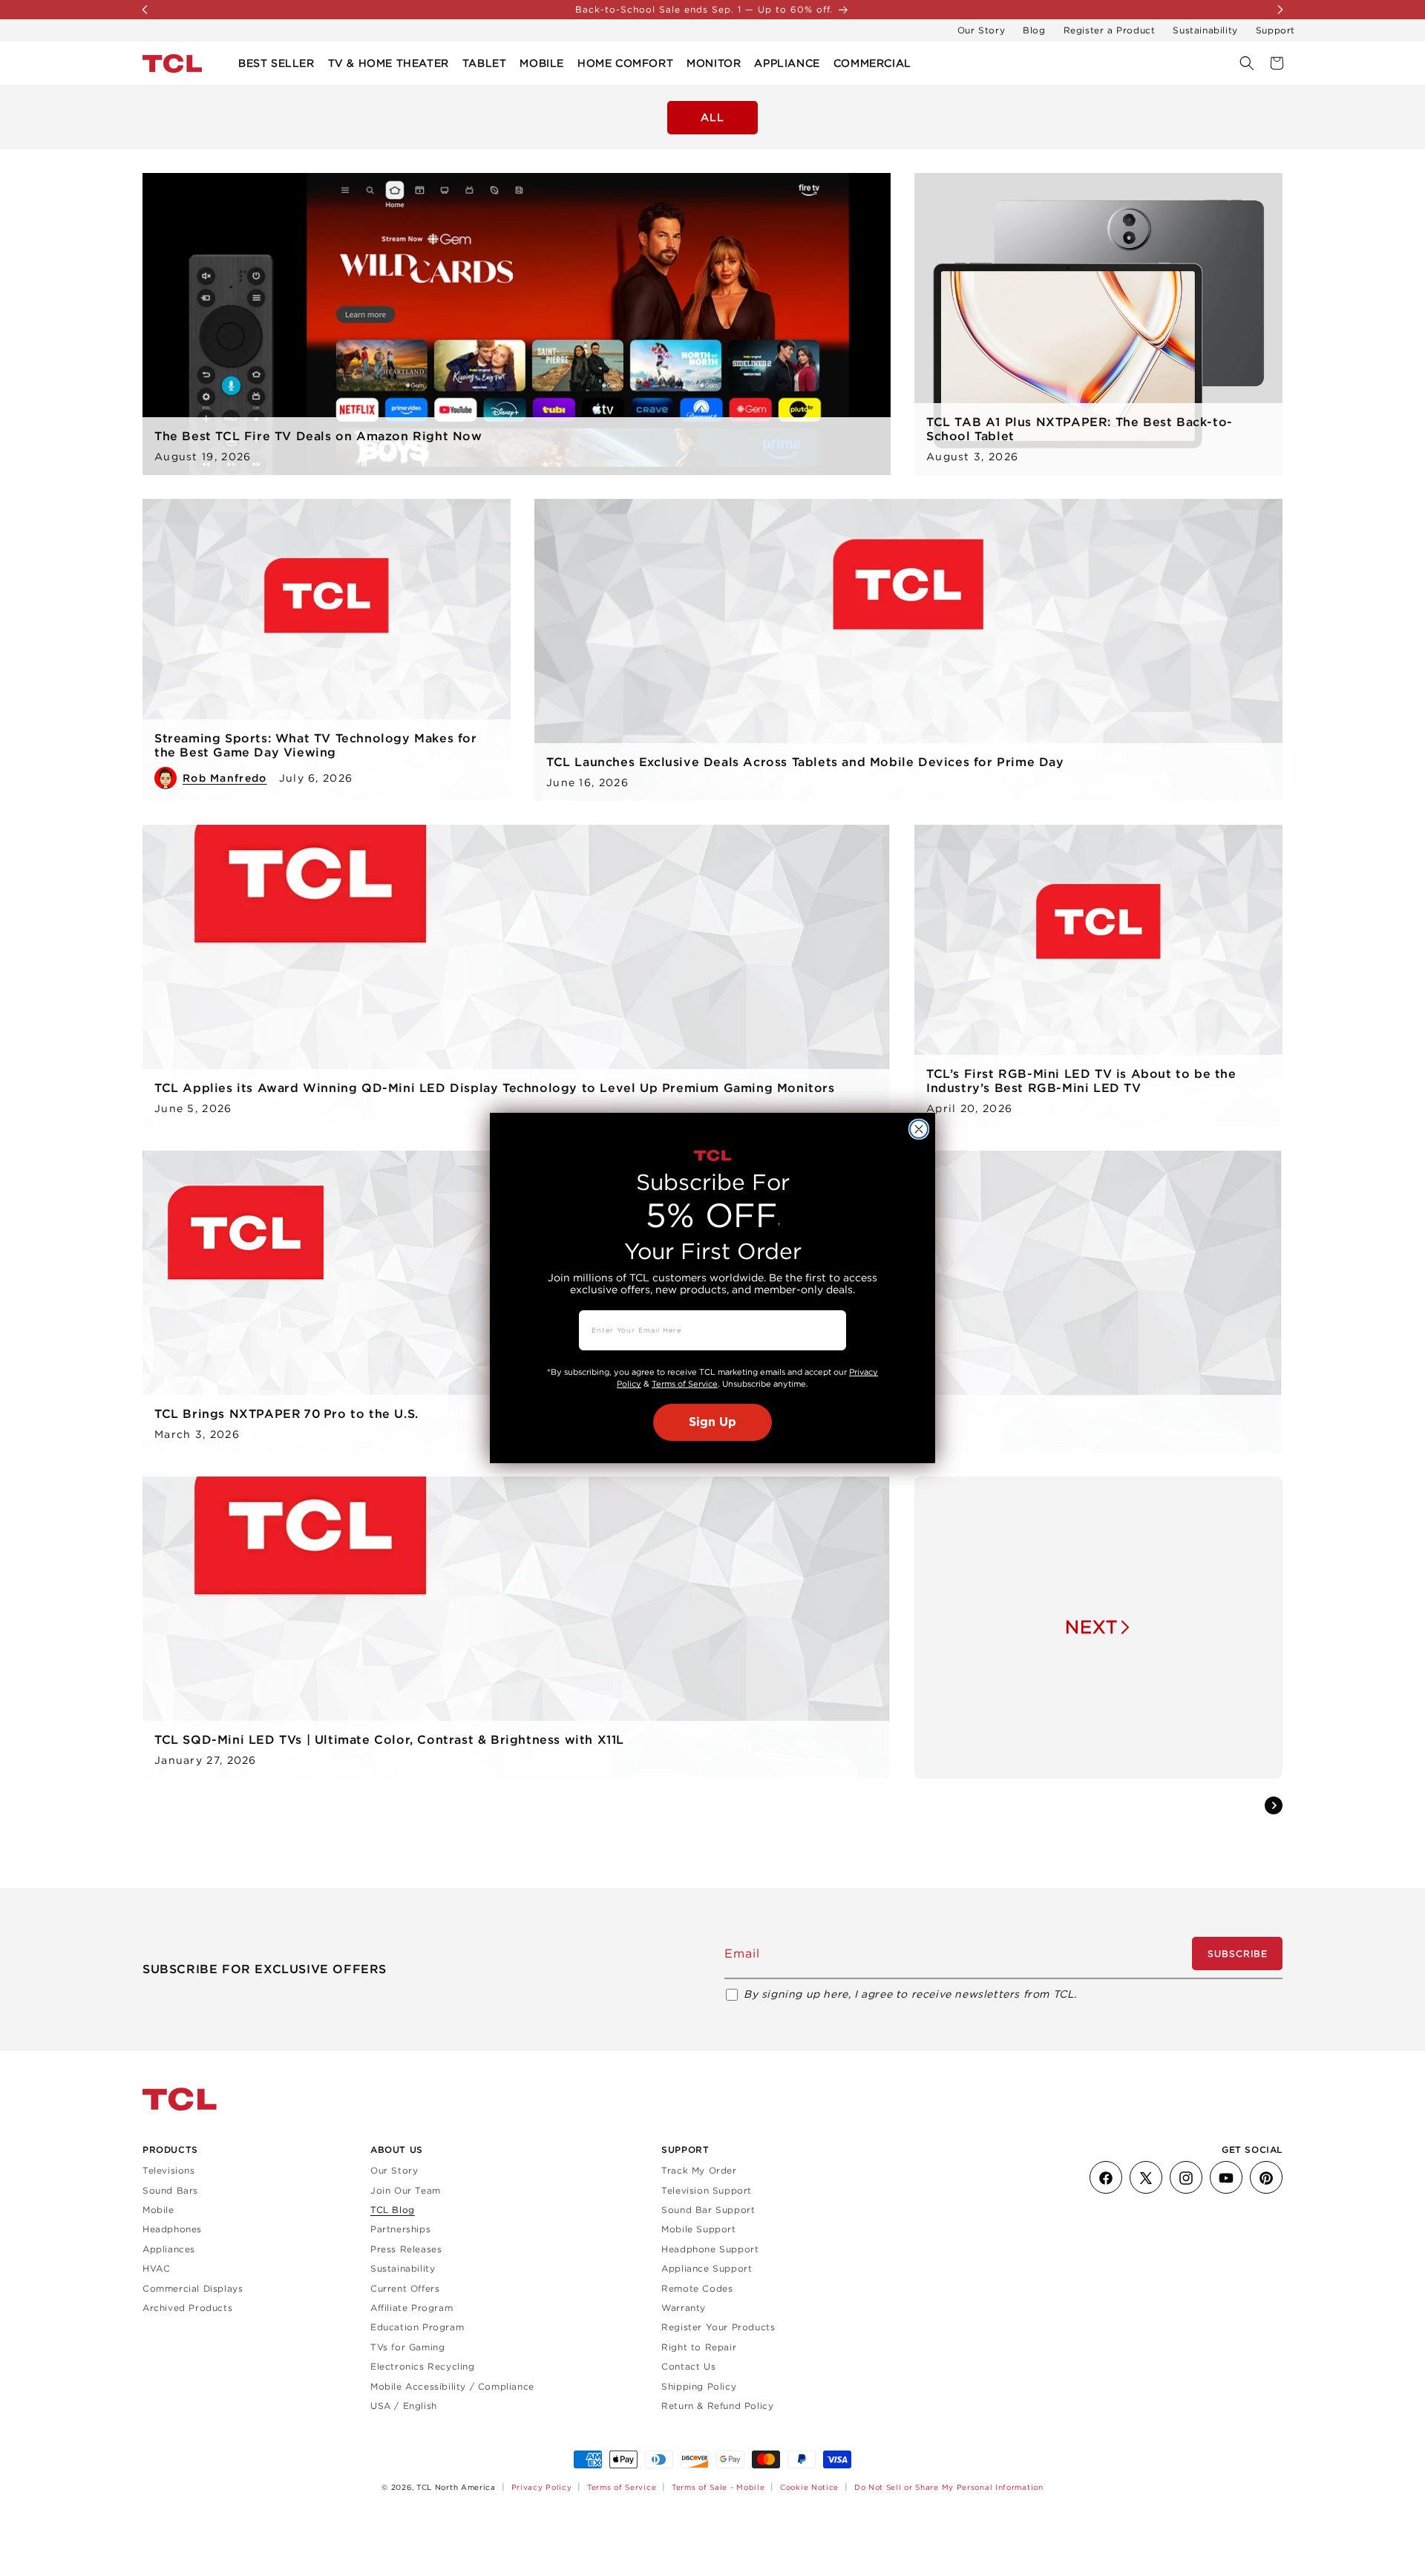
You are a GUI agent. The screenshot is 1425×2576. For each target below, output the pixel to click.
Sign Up (712, 1422)
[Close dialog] (919, 1129)
